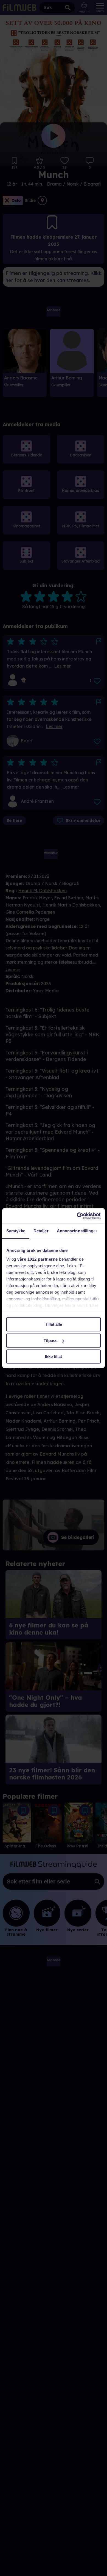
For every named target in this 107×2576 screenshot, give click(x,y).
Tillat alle (54, 1324)
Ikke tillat (54, 1356)
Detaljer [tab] (41, 1231)
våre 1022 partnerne (38, 1259)
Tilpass (50, 1341)
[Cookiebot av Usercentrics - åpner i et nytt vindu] (77, 1216)
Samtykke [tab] (16, 1231)
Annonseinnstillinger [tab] (77, 1231)
